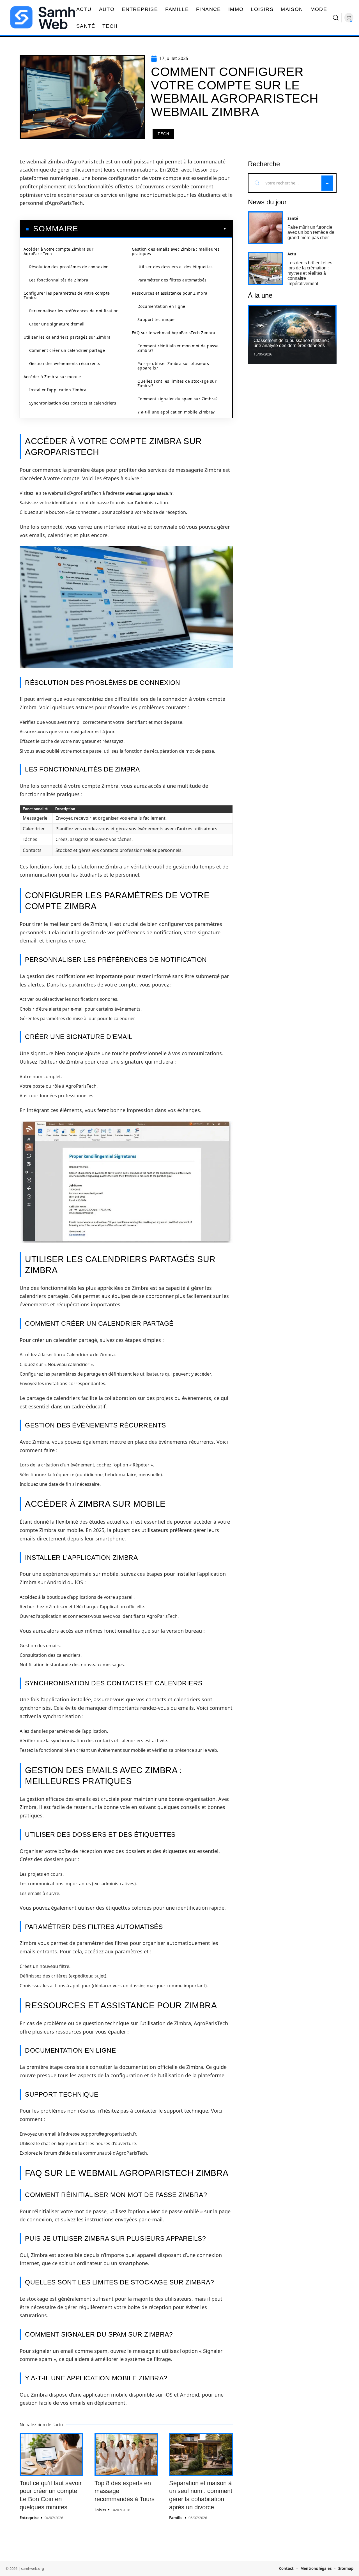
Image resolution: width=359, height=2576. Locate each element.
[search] (336, 18)
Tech (163, 134)
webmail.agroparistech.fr (149, 493)
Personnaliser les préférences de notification (74, 311)
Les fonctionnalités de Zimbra (59, 280)
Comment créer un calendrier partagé (67, 350)
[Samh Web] (43, 18)
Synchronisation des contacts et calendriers (73, 403)
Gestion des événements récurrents (65, 363)
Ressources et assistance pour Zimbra (170, 293)
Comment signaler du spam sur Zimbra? (177, 399)
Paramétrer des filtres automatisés (172, 280)
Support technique (156, 319)
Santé (293, 218)
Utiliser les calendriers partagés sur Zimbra (67, 337)
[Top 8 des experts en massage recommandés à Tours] (126, 2454)
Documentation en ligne (161, 306)
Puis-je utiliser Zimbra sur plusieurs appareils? (173, 366)
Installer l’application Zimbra (58, 390)
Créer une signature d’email (57, 324)
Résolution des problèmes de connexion (69, 267)
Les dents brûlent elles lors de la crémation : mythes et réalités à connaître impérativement (310, 273)
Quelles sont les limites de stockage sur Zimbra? (177, 383)
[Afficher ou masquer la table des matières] (152, 229)
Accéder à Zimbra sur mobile (52, 377)
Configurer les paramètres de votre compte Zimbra (67, 295)
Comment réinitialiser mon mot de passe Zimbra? (178, 348)
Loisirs (100, 2510)
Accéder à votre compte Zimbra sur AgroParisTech (58, 251)
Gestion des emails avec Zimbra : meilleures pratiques (176, 251)
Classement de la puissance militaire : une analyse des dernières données (291, 343)
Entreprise (29, 2518)
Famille (176, 2518)
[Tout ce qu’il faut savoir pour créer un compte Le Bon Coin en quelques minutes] (51, 2454)
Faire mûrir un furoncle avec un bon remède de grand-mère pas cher (311, 232)
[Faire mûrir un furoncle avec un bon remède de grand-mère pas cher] (266, 228)
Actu (292, 254)
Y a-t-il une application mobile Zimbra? (176, 412)
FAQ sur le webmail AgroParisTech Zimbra (174, 333)
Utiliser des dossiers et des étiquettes (175, 267)
